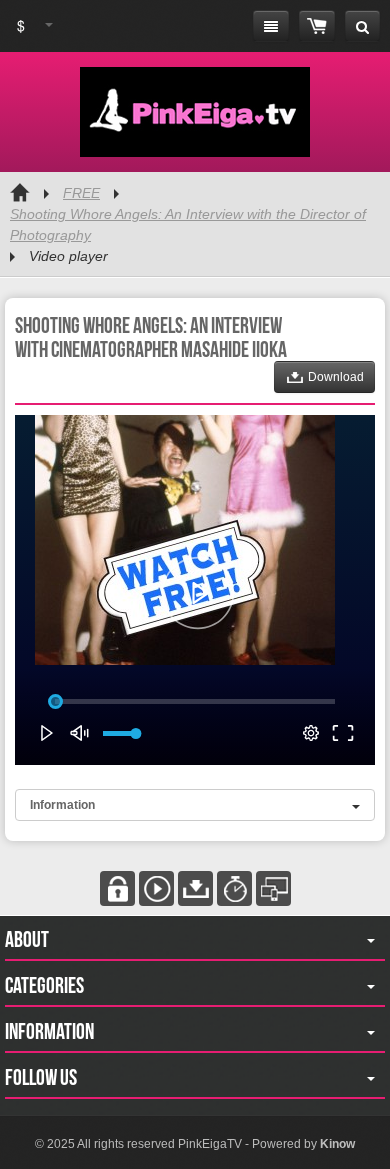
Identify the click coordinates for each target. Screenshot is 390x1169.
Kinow (337, 1144)
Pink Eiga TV (195, 112)
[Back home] (20, 193)
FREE (81, 193)
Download (334, 377)
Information (62, 805)
